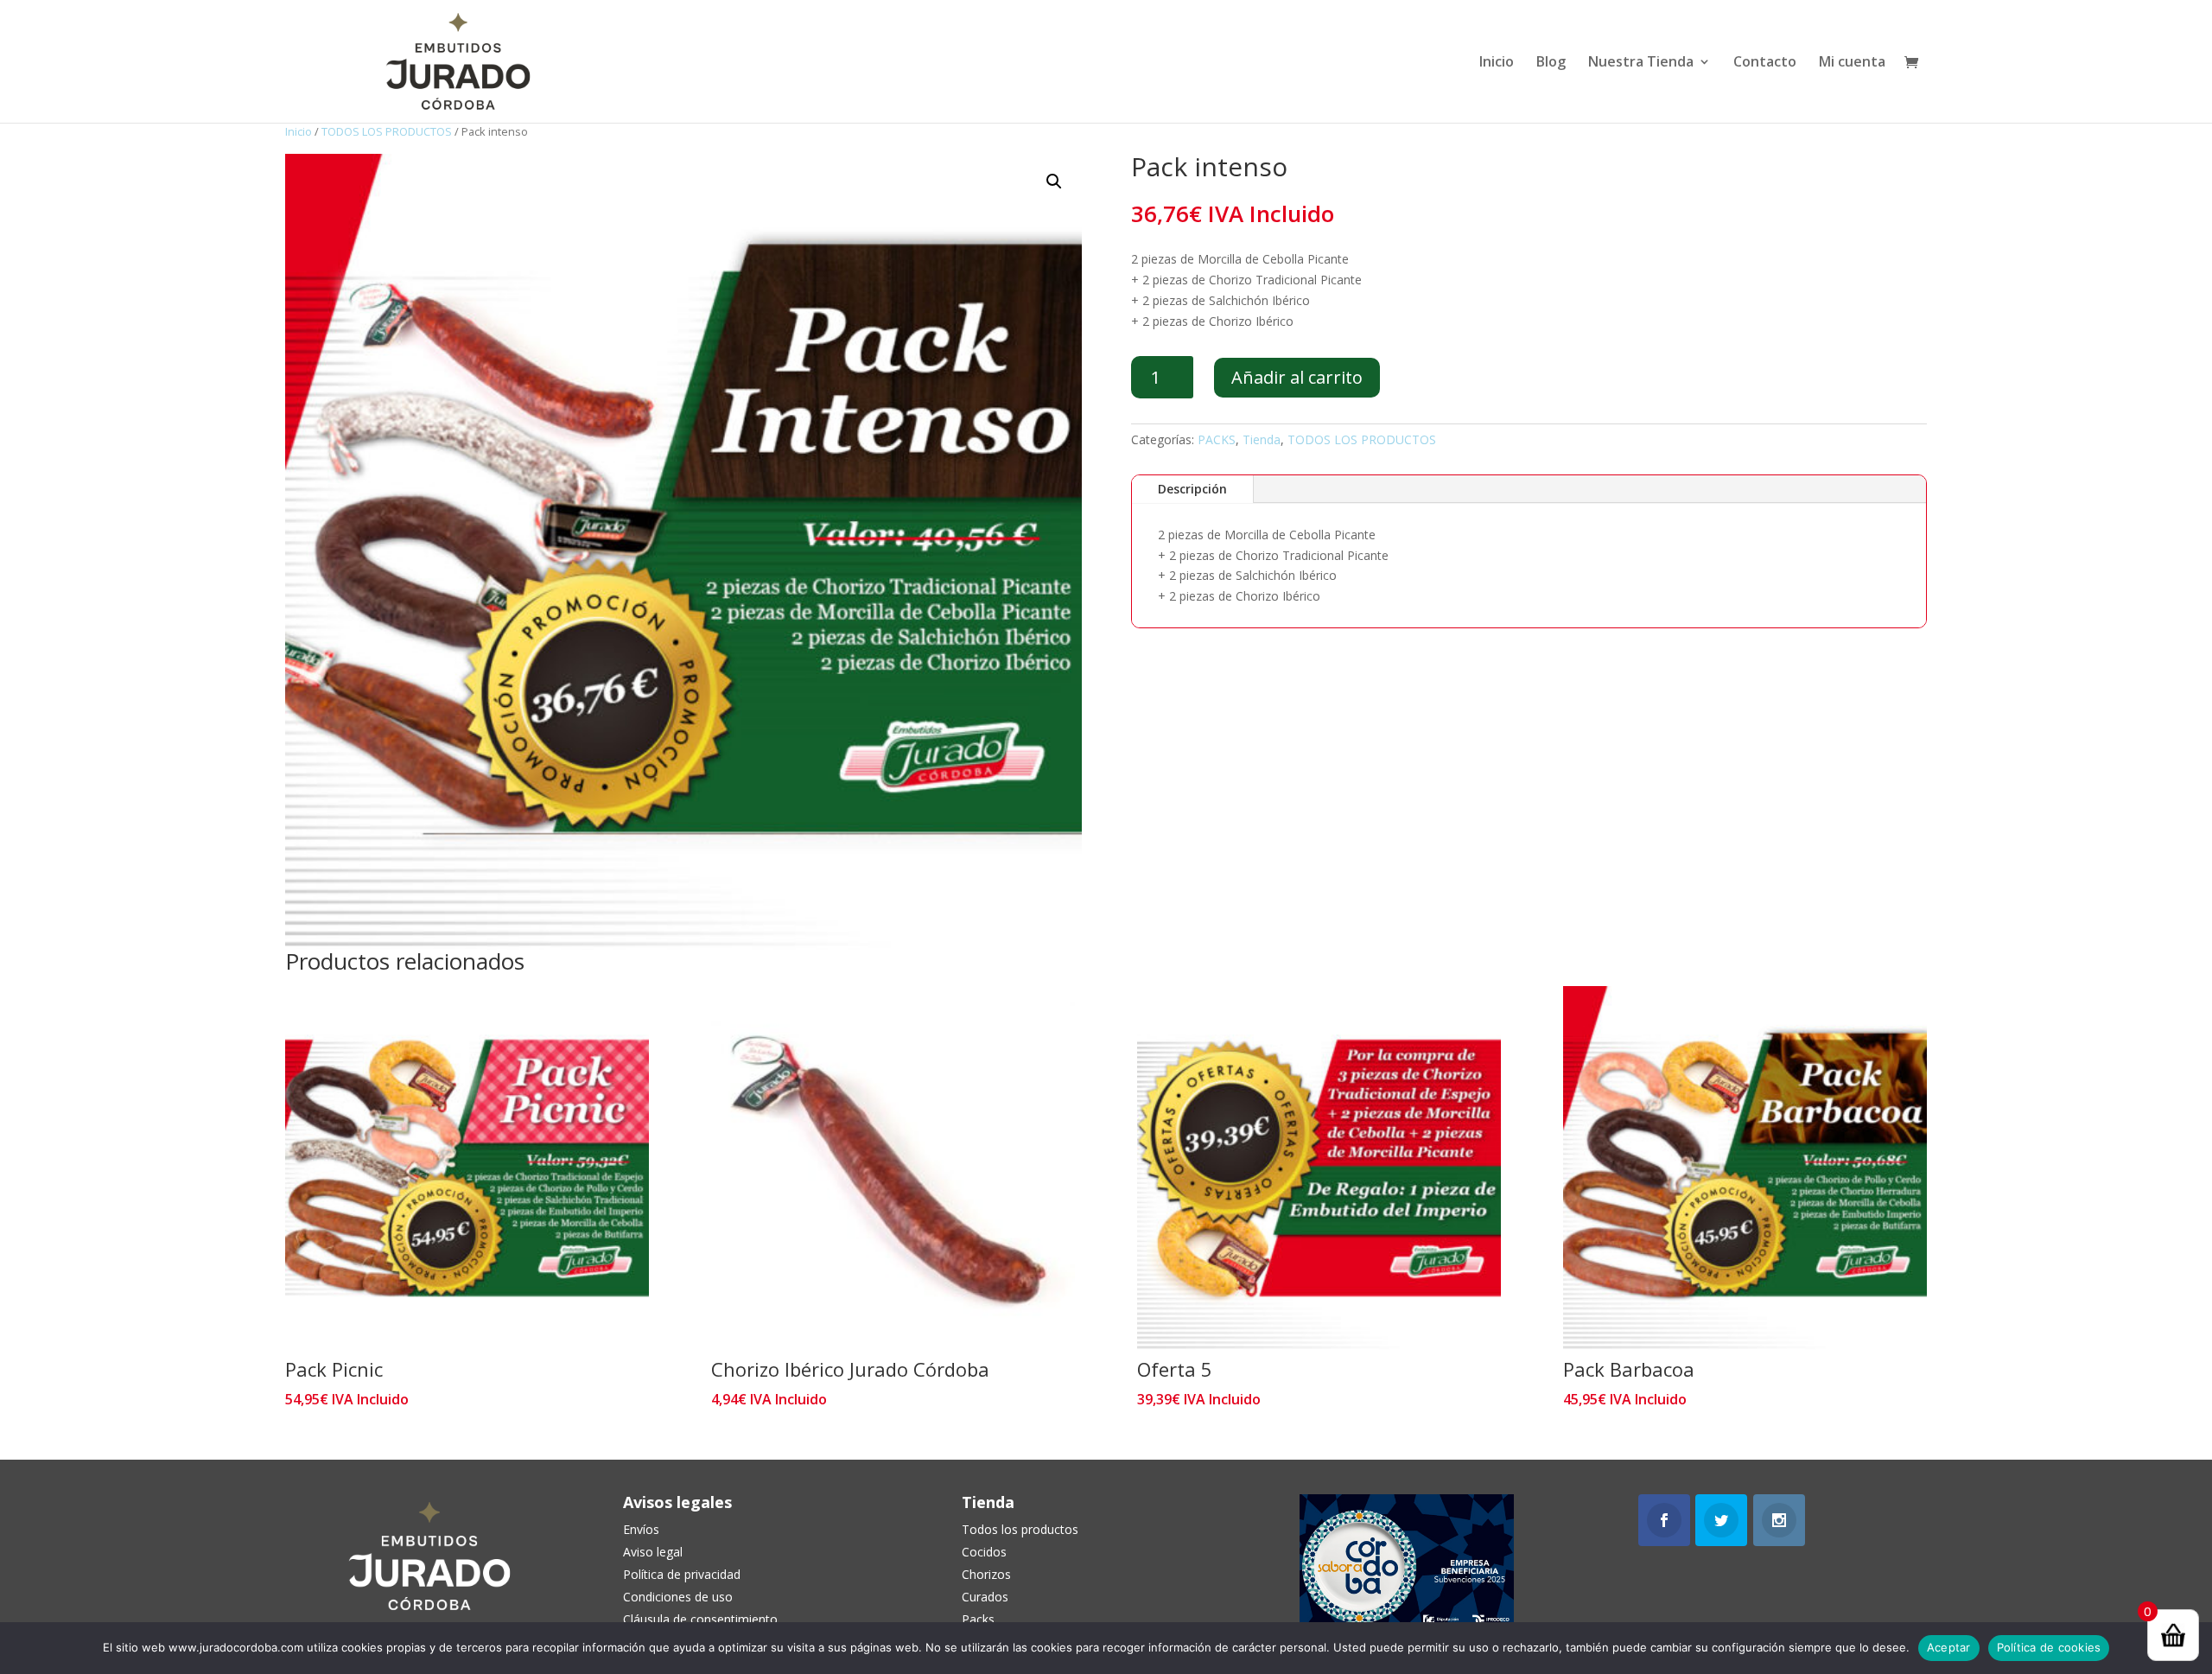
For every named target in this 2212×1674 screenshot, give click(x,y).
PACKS (1217, 439)
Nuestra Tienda (1641, 63)
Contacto (1765, 63)
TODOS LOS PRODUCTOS (387, 131)
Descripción (1192, 489)
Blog (1551, 63)
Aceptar (1949, 1647)
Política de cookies (2049, 1647)
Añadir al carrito (1297, 377)
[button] (1054, 181)
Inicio (1497, 63)
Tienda (1262, 439)
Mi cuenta (1852, 63)
